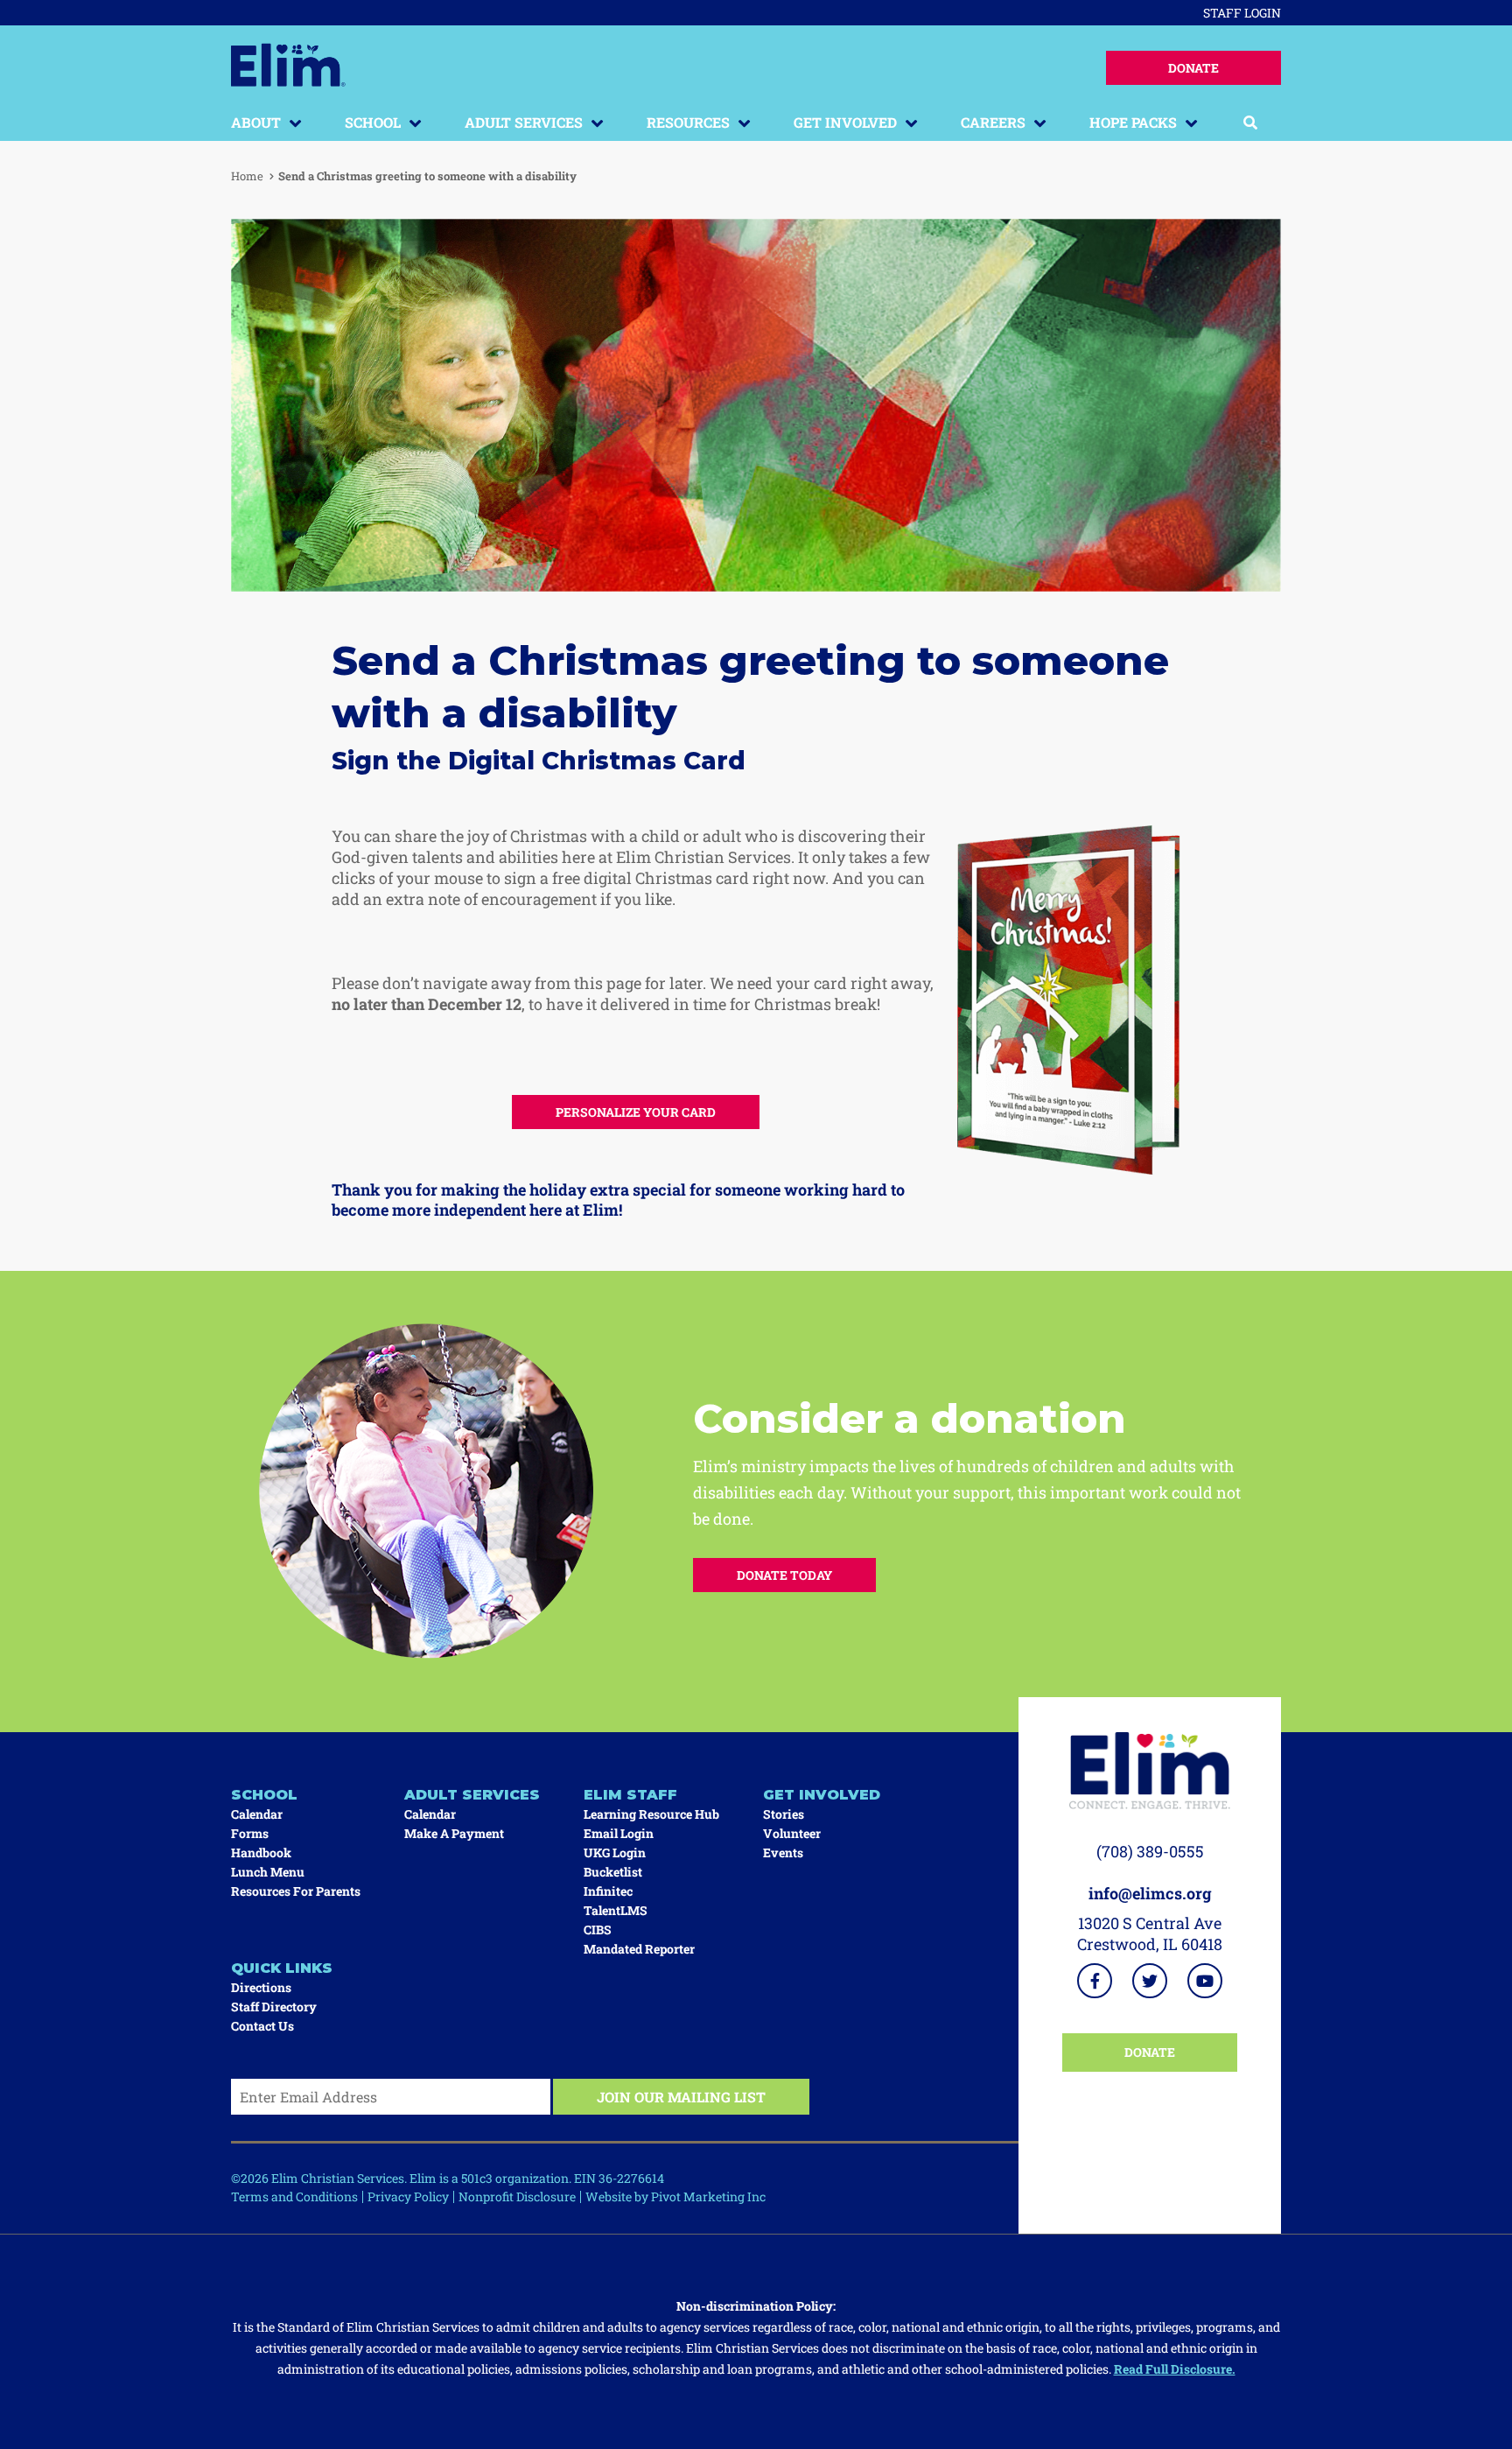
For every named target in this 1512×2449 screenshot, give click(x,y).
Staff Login (1242, 13)
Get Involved (845, 122)
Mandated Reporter (639, 1949)
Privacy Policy (408, 2196)
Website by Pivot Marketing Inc (675, 2196)
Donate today (784, 1575)
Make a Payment (454, 1833)
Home (247, 176)
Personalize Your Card (636, 1112)
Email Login (619, 1833)
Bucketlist (613, 1872)
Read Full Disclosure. (1175, 2369)
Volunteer (792, 1833)
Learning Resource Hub (651, 1814)
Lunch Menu (268, 1872)
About (256, 122)
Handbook (261, 1853)
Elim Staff (630, 1795)
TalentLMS (616, 1910)
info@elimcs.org (1150, 1893)
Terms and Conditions (294, 2196)
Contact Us (262, 2026)
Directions (261, 1987)
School (373, 122)
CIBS (598, 1930)
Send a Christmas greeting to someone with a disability (427, 176)
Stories (784, 1814)
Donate (1193, 68)
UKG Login (615, 1853)
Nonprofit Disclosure (517, 2196)
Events (783, 1853)
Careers (993, 122)
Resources (688, 122)
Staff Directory (274, 2007)
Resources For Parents (296, 1891)
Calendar (257, 1814)
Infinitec (608, 1891)
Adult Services (524, 122)
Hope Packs (1133, 122)
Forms (250, 1833)
